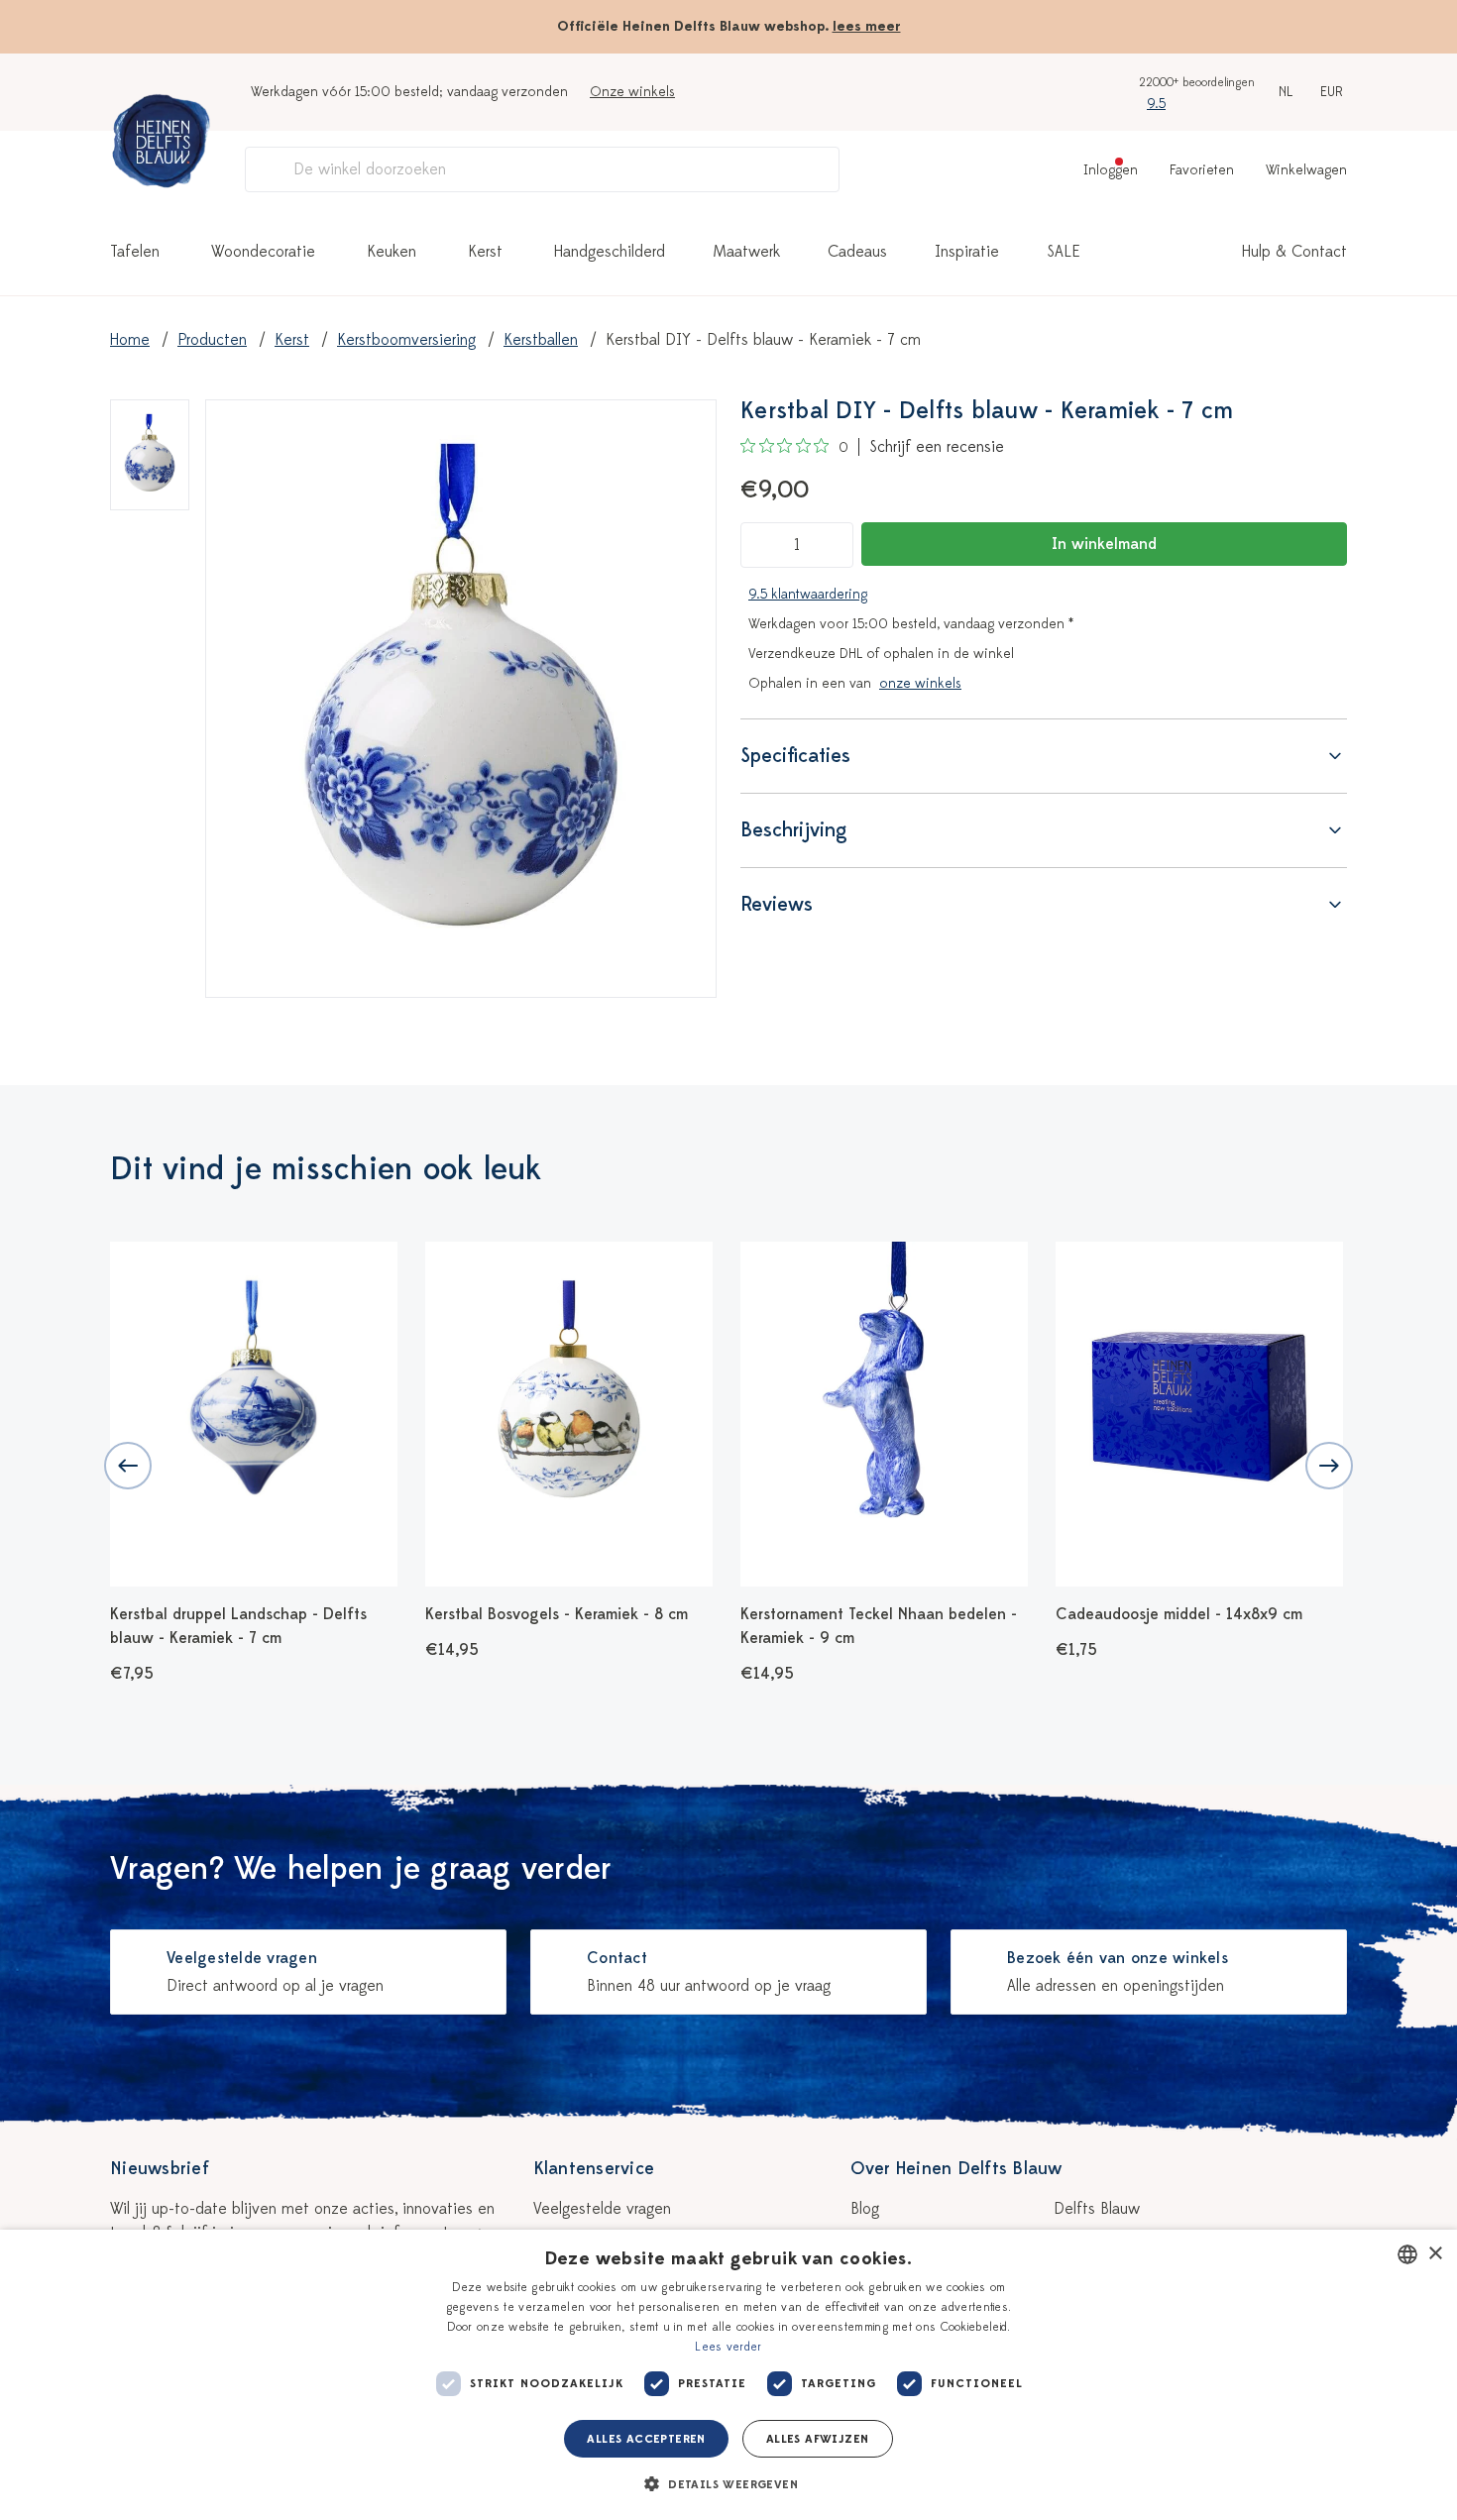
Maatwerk (746, 252)
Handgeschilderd (610, 252)
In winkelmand (1104, 544)
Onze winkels (632, 92)
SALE (1064, 252)
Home (130, 340)
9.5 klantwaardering (808, 594)
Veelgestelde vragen (602, 2209)
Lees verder (728, 2347)
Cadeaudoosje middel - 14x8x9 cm (1179, 1614)
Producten (212, 340)
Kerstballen (541, 340)
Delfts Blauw (1097, 2209)
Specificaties (795, 756)
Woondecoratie (263, 252)
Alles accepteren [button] (646, 2439)
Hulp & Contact (1294, 252)
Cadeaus (857, 252)
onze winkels (920, 683)
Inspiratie (967, 252)
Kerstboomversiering (406, 340)
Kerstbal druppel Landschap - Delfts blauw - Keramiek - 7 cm (238, 1626)
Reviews (777, 904)
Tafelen (135, 252)
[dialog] (728, 2375)
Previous (128, 1466)
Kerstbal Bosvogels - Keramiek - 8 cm (557, 1614)
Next (1329, 1466)
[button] (728, 2484)
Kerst (485, 252)
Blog (865, 2209)
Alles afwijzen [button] (818, 2439)
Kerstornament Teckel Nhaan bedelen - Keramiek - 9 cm (879, 1626)
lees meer (867, 26)
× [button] (1435, 2254)
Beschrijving (794, 830)
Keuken (392, 252)
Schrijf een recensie (937, 447)
